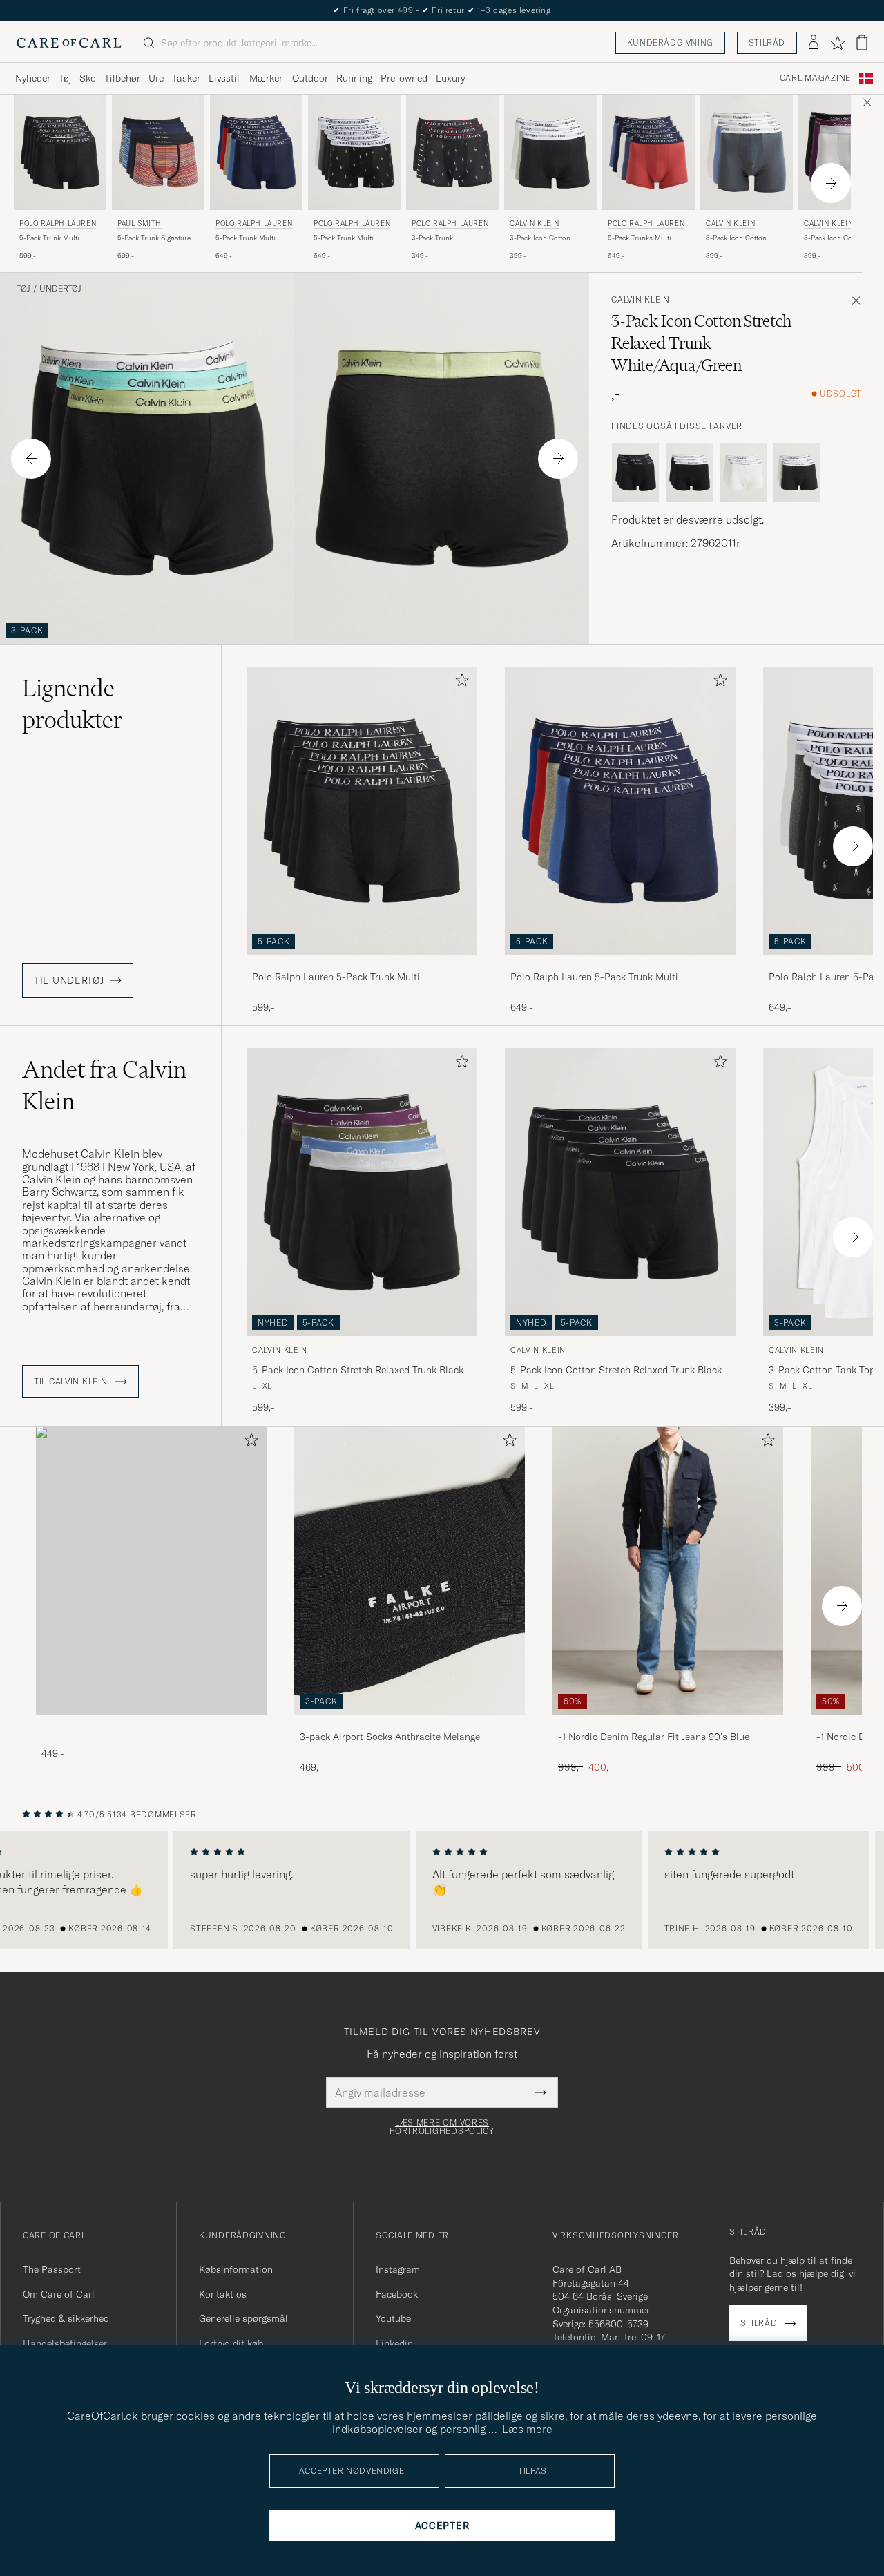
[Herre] (151, 1571)
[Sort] (635, 473)
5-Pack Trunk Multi (49, 238)
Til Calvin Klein (72, 1382)
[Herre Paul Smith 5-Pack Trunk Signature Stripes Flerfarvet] (158, 152)
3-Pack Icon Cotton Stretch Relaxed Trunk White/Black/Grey (544, 238)
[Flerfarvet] (797, 473)
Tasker (186, 78)
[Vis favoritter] (837, 43)
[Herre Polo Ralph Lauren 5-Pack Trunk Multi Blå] (256, 152)
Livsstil (224, 78)
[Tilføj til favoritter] (459, 683)
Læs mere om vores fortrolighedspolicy (442, 2127)
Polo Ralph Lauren (58, 223)
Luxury (450, 78)
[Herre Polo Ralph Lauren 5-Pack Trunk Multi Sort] (60, 152)
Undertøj (60, 289)
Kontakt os (223, 2294)
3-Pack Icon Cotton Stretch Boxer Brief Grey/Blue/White (736, 238)
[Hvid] (743, 473)
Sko (88, 78)
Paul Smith (140, 223)
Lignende (73, 704)
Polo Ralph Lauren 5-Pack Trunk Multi (336, 977)
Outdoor (310, 78)
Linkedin (394, 2343)
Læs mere (527, 2429)
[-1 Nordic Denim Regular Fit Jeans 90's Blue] (668, 1724)
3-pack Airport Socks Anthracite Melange (390, 1737)
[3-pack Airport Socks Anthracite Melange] (410, 1724)
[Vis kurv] (862, 42)
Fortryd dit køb (231, 2343)
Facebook (397, 2294)
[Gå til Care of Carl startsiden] (69, 43)
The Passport (52, 2269)
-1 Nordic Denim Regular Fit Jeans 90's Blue (654, 1737)
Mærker (266, 78)
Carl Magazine (815, 78)
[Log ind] (814, 43)
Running (354, 78)
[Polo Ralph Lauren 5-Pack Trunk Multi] (362, 964)
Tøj (65, 78)
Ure (156, 78)
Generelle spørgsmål (243, 2318)
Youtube (393, 2318)
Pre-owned (404, 78)
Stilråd (767, 42)
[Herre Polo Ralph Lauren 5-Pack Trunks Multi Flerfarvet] (648, 152)
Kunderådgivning (670, 42)
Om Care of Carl (59, 2294)
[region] (442, 1891)
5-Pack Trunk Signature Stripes (154, 238)
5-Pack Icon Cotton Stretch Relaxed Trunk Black (358, 1370)
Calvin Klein (534, 223)
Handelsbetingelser (65, 2343)
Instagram (398, 2269)
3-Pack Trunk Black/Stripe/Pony (440, 238)
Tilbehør (122, 78)
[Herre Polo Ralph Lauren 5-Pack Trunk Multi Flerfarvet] (354, 152)
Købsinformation (236, 2269)
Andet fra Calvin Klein (104, 1085)
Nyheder (33, 78)
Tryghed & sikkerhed (66, 2318)
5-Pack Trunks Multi (640, 238)
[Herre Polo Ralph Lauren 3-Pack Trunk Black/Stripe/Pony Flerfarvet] (452, 152)
